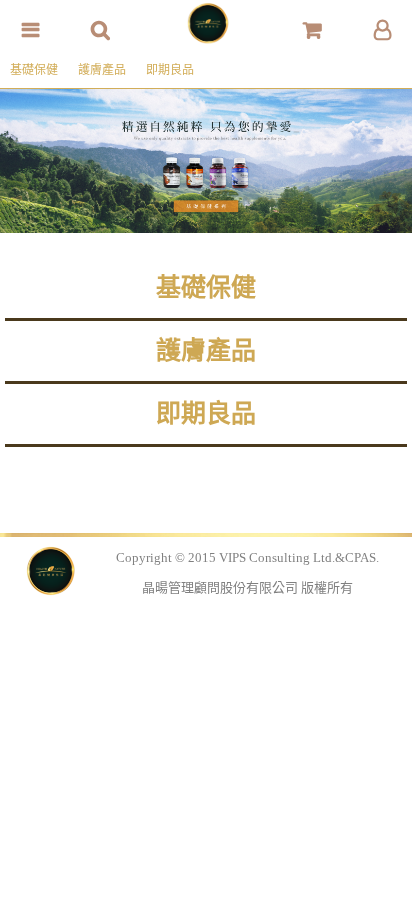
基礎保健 (34, 70)
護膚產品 (102, 70)
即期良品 (170, 70)
